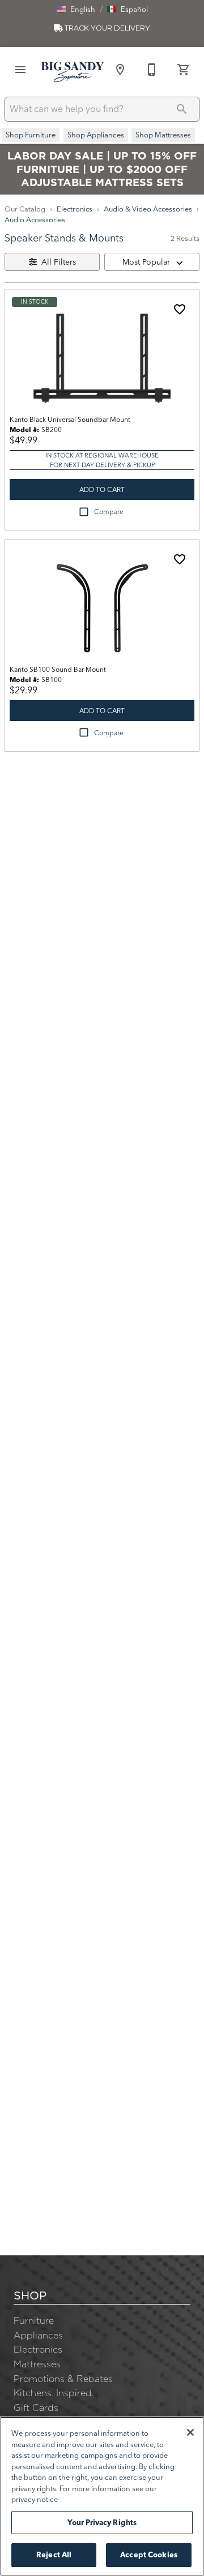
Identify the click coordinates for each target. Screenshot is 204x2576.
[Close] (190, 2432)
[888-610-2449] (152, 70)
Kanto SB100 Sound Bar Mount (58, 669)
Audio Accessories (35, 219)
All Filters (59, 262)
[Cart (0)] (184, 70)
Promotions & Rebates (63, 2379)
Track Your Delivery (107, 28)
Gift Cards (36, 2407)
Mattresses (37, 2364)
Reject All (54, 2555)
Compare (109, 512)
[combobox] (152, 262)
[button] (76, 9)
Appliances (38, 2335)
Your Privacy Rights (102, 2522)
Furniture (34, 2320)
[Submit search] (182, 109)
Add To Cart (102, 489)
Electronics (75, 209)
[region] (102, 2496)
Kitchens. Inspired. (54, 2393)
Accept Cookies (149, 2555)
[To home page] (73, 72)
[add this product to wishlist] (180, 309)
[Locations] (120, 70)
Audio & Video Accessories (148, 209)
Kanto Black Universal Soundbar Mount (70, 419)
